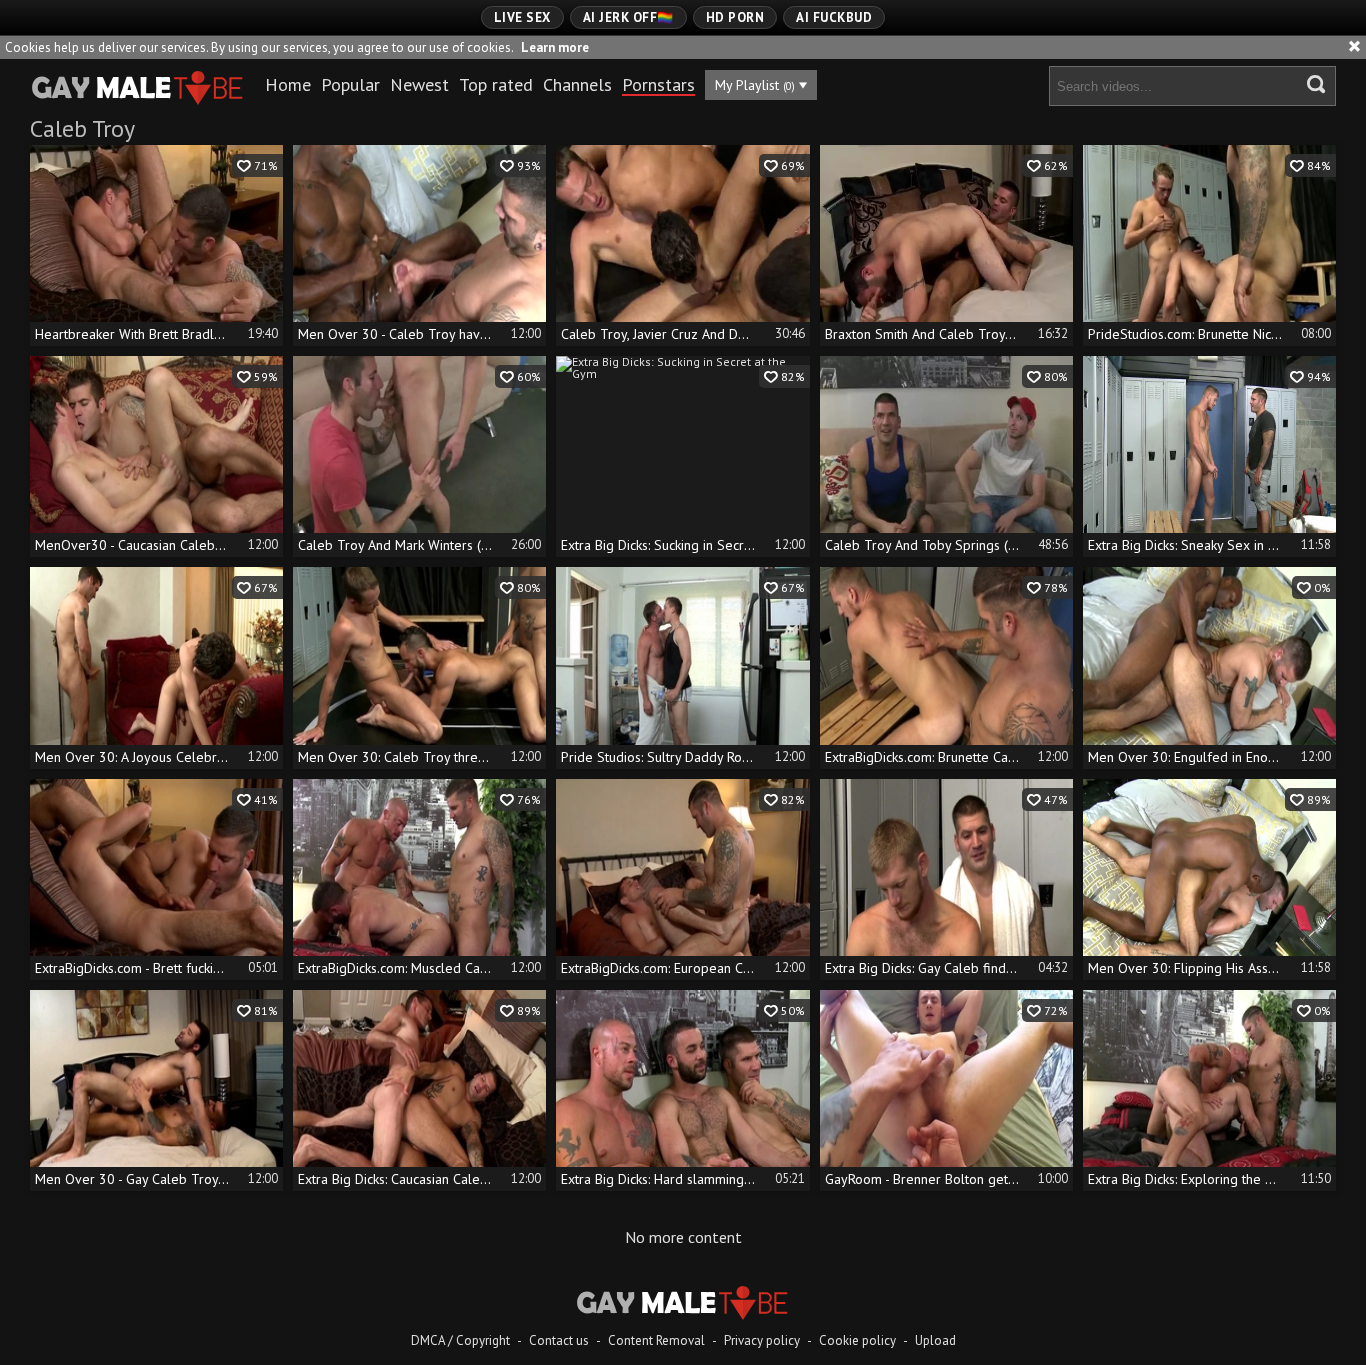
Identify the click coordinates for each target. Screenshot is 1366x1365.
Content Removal (656, 1340)
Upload (935, 1340)
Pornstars (658, 84)
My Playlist (755, 85)
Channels (577, 84)
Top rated (496, 84)
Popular (350, 84)
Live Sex (522, 17)
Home (288, 84)
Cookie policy (857, 1340)
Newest (419, 84)
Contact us (559, 1340)
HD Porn (735, 17)
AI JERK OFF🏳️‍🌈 (628, 17)
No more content (683, 1237)
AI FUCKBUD (834, 17)
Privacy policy (762, 1340)
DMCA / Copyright (460, 1340)
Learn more (555, 47)
